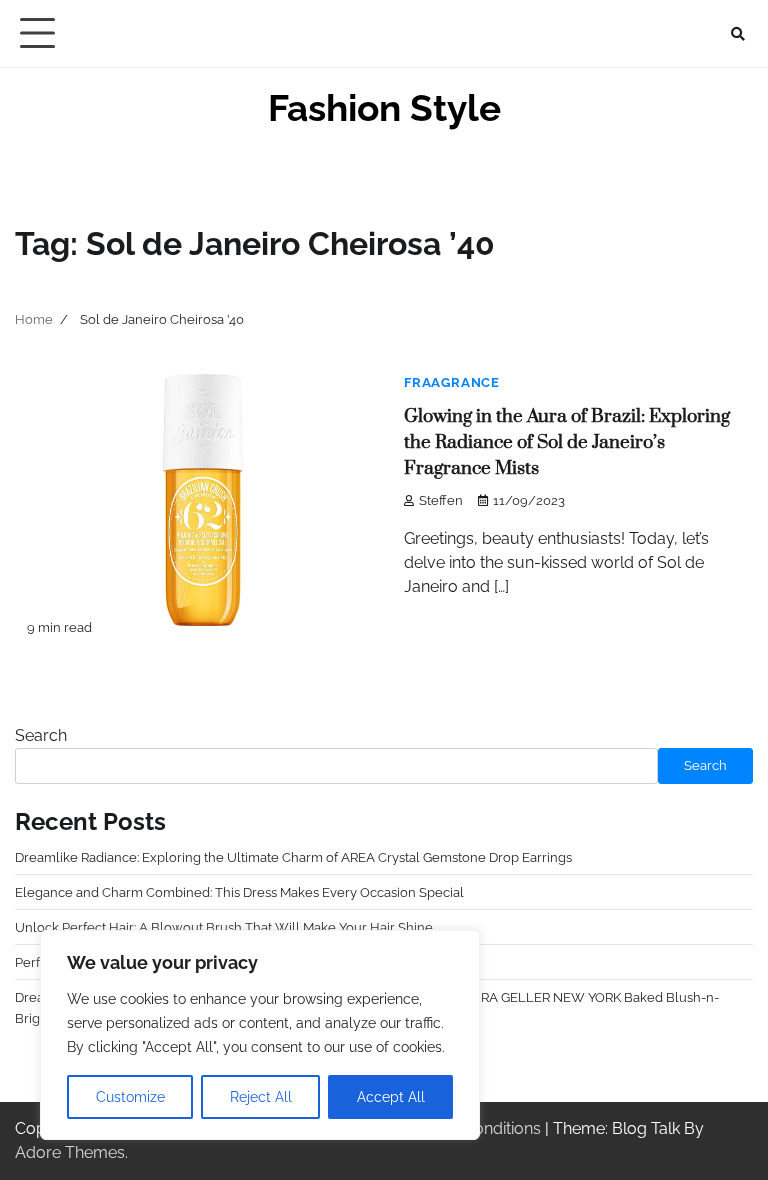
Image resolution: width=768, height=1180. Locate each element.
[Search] (738, 34)
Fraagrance (452, 382)
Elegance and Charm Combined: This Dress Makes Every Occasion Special (239, 892)
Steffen (441, 500)
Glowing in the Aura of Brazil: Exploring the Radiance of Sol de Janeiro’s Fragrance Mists (567, 442)
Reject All (261, 1097)
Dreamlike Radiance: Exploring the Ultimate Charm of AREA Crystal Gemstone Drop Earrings (293, 857)
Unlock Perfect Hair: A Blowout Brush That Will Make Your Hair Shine (224, 927)
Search (41, 735)
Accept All (391, 1097)
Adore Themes (70, 1152)
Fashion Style (384, 108)
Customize (130, 1097)
